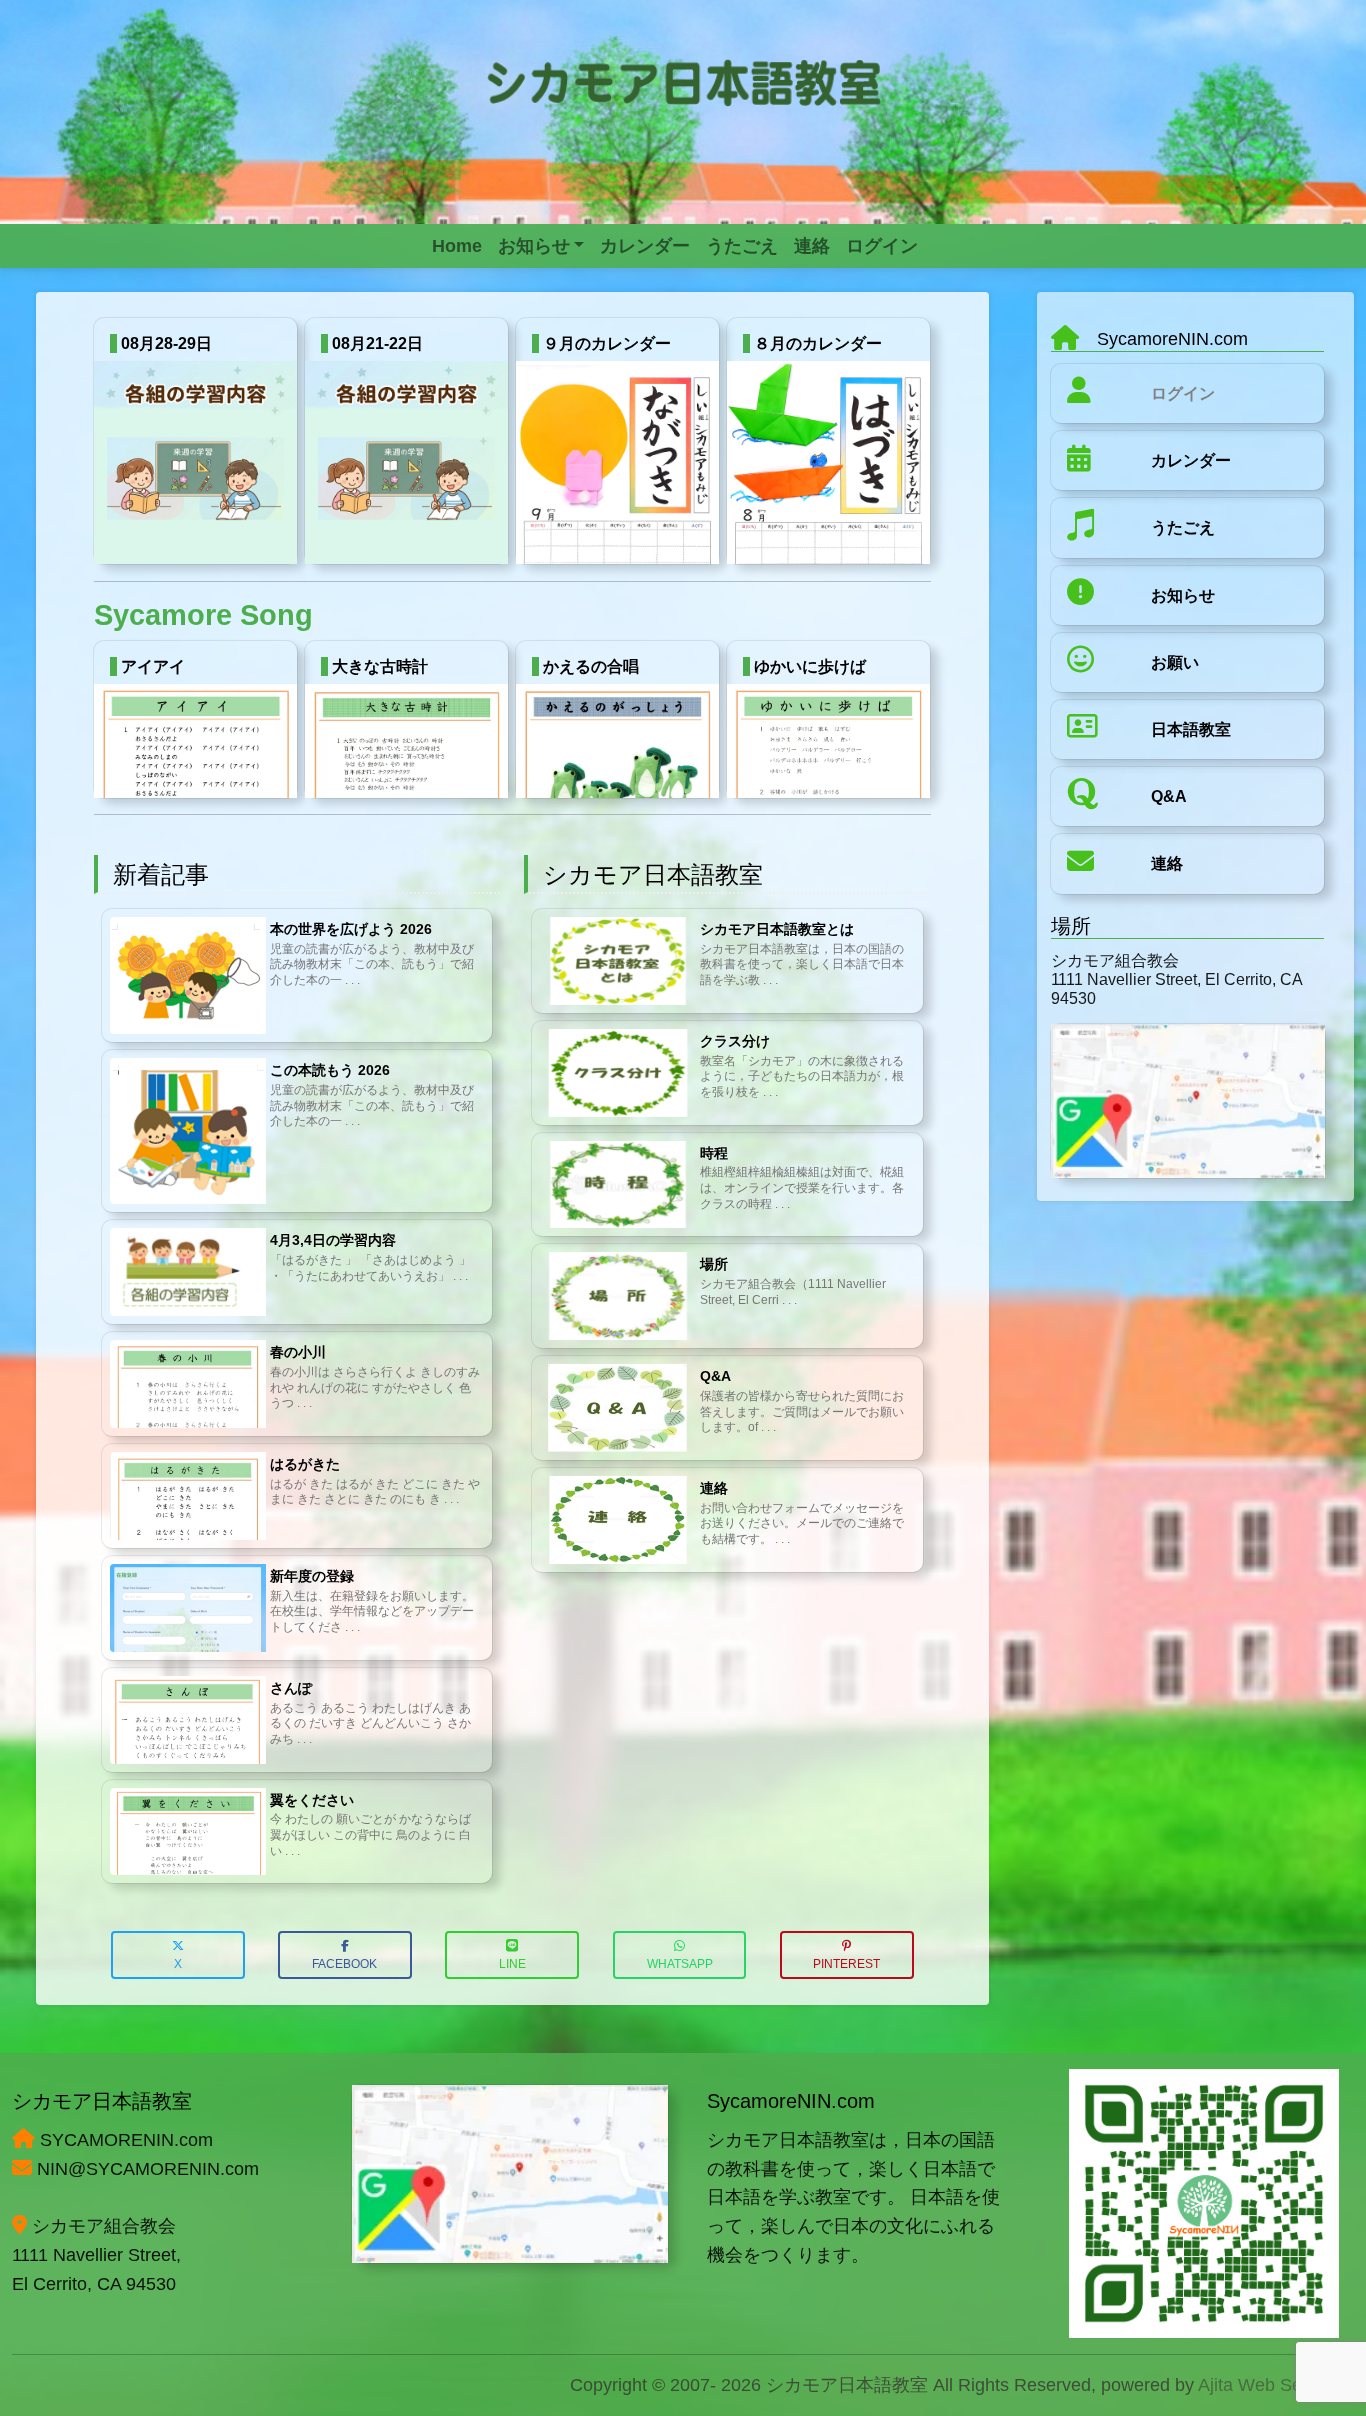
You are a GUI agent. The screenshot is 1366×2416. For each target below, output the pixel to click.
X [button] (178, 1964)
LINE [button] (512, 1964)
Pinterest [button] (846, 1964)
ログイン (1183, 393)
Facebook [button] (344, 1964)
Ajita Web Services (1273, 2385)
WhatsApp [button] (680, 1964)
